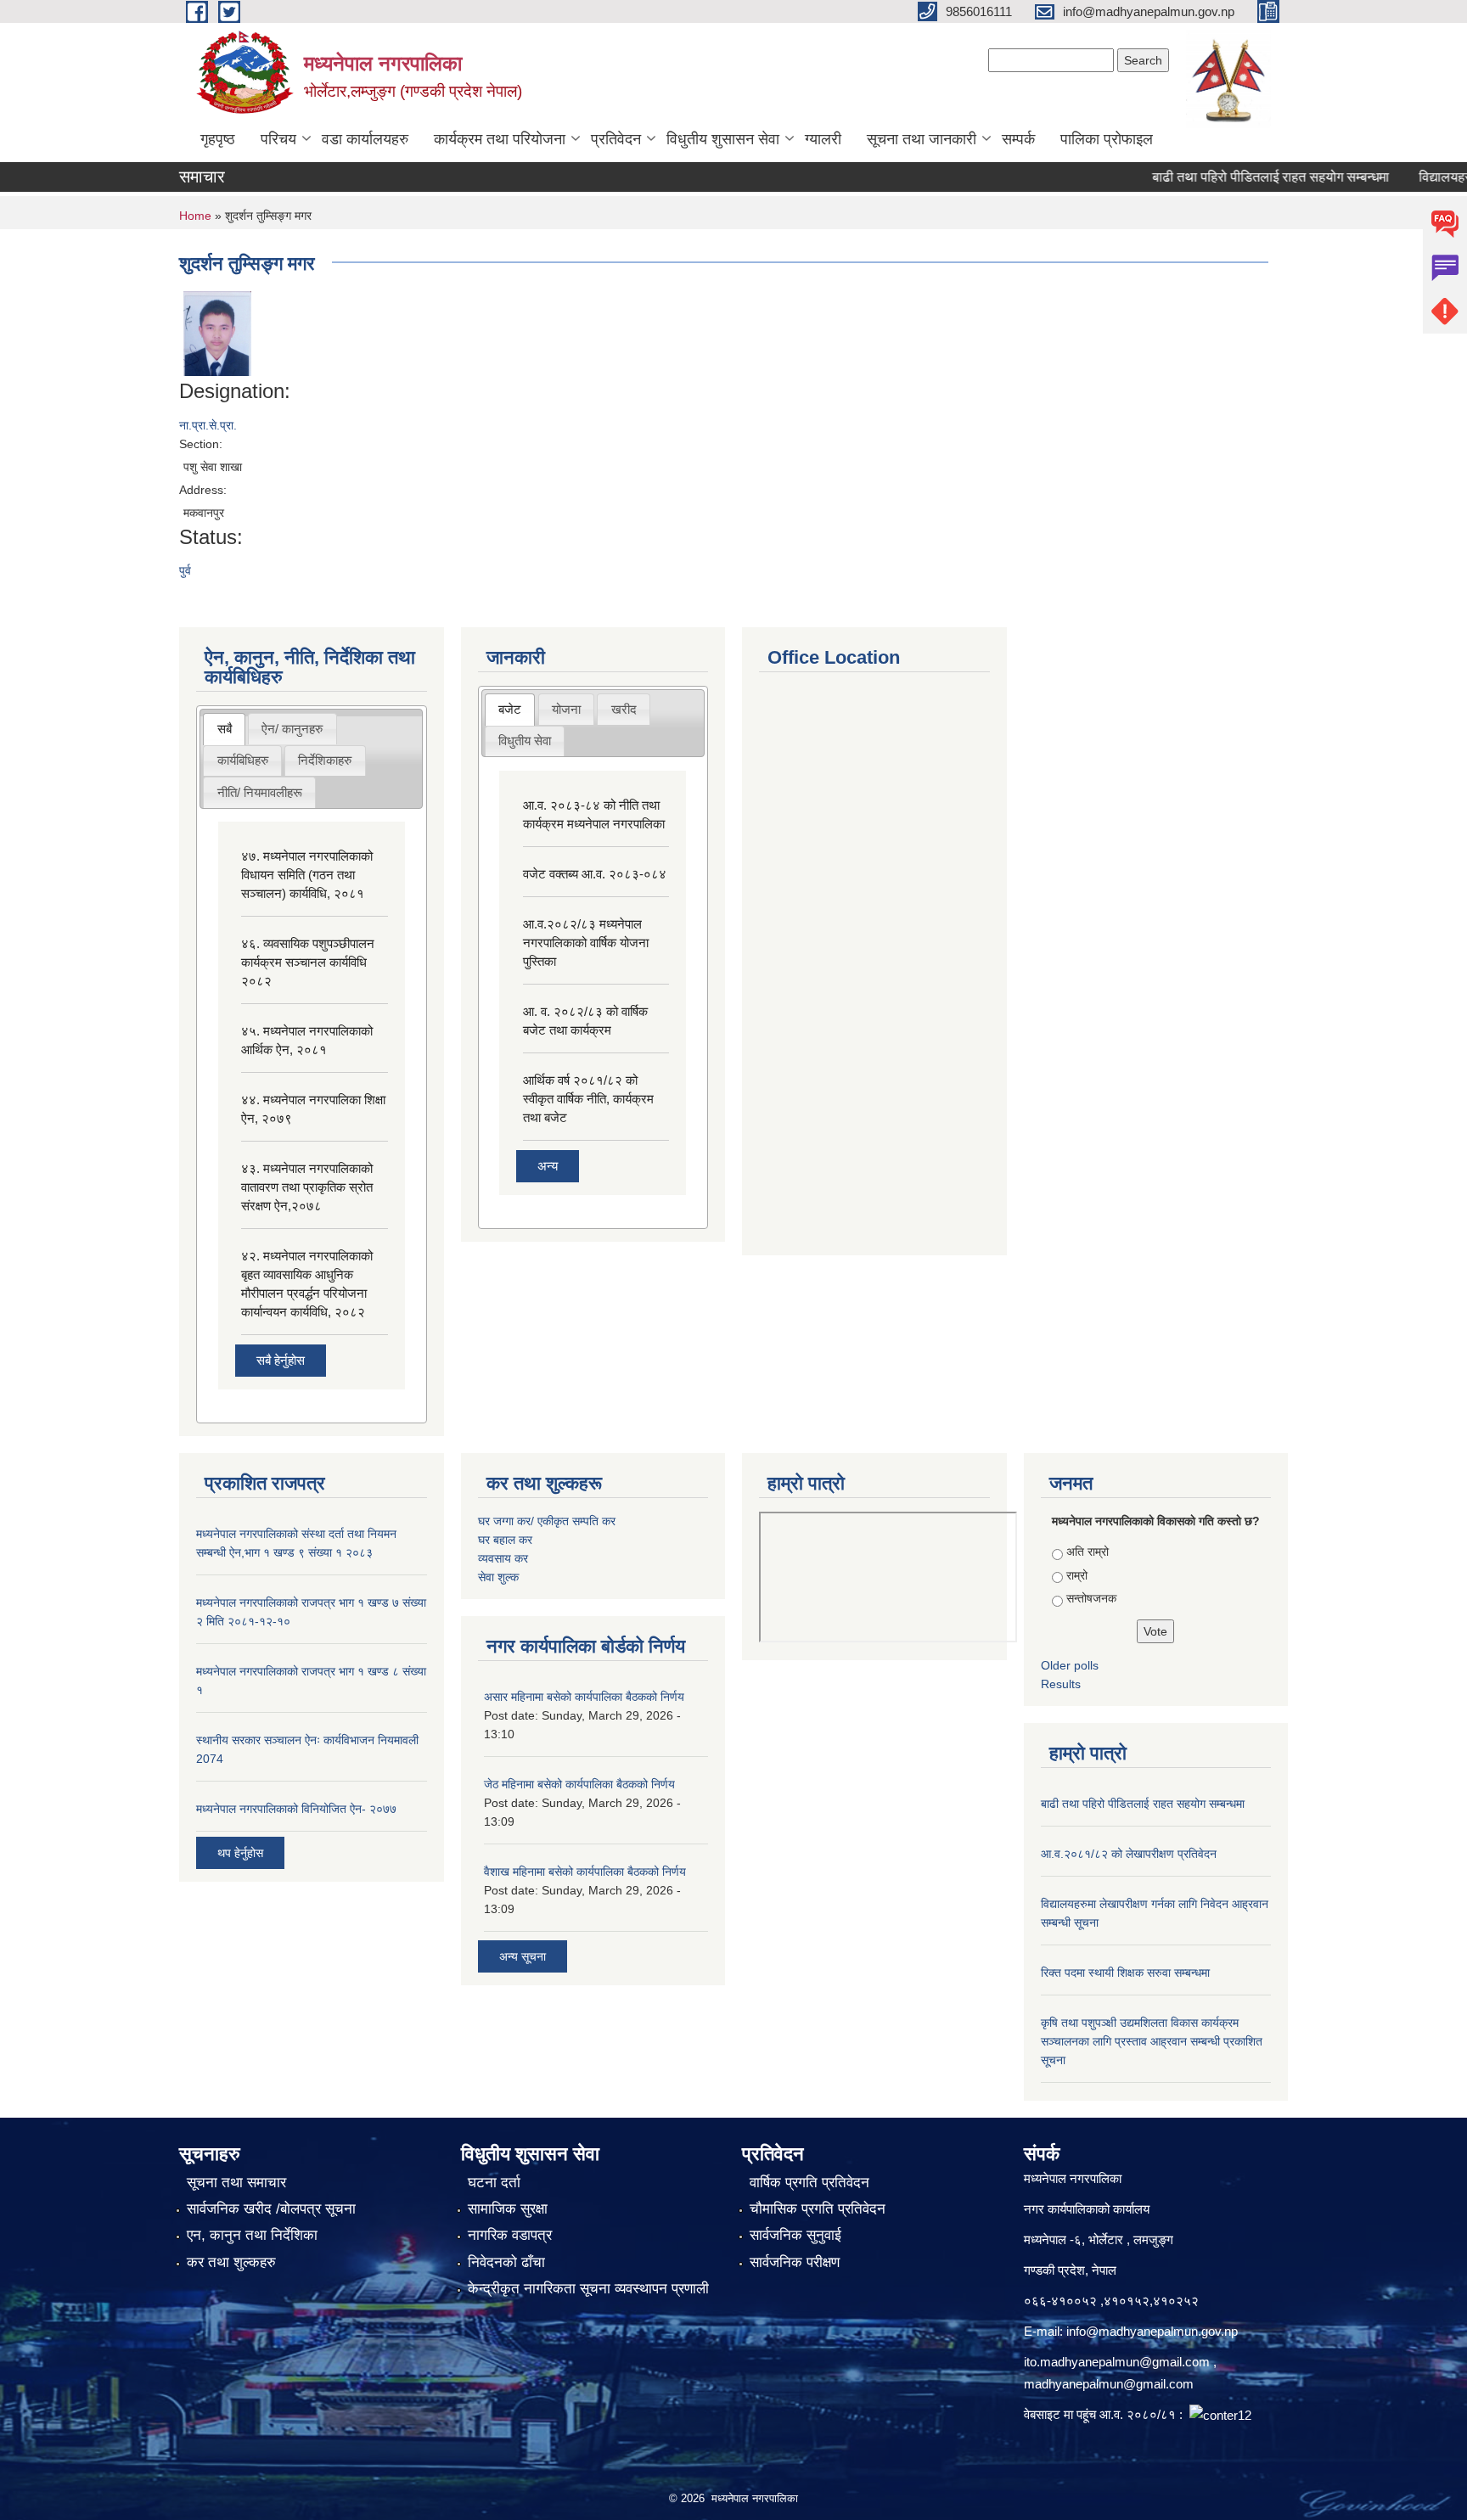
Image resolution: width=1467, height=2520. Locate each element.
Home (195, 216)
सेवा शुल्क (498, 1577)
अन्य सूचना (523, 1956)
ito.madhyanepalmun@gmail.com (1117, 2362)
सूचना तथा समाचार (236, 2183)
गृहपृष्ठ (218, 139)
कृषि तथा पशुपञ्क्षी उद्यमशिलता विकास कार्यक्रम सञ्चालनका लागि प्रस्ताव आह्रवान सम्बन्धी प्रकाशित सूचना (1152, 2041)
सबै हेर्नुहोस (281, 1360)
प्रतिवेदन (616, 139)
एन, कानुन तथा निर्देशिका (252, 2235)
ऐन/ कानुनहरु (292, 729)
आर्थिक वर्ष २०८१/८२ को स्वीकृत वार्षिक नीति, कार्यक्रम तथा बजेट (588, 1099)
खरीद (624, 709)
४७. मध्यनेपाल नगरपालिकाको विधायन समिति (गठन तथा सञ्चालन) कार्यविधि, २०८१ (307, 875)
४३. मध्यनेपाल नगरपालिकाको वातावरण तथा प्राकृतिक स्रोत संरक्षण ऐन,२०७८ (307, 1187)
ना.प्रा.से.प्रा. (208, 425)
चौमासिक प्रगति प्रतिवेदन (818, 2209)
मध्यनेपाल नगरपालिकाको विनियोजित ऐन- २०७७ (296, 1809)
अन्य (548, 1166)
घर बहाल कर (505, 1540)
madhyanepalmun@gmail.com (1109, 2384)
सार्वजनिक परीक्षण (795, 2262)
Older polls (1070, 1665)
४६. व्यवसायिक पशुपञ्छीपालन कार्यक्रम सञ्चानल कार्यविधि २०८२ (308, 962)
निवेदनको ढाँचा (506, 2262)
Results (1061, 1684)
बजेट (510, 709)
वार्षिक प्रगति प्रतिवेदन (809, 2183)
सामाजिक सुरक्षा (508, 2209)
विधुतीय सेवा (525, 741)
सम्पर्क (1018, 139)
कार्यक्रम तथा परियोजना (500, 139)
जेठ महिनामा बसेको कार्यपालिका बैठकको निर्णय (579, 1784)
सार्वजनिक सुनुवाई (795, 2235)
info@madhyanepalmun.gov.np (1152, 2331)
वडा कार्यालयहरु (365, 139)
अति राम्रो (1088, 1552)
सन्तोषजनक (1091, 1598)
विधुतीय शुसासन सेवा (723, 139)
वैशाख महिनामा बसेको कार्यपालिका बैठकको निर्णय (585, 1872)
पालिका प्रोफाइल (1107, 139)
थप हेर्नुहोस (240, 1853)
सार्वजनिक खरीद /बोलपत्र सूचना (271, 2209)
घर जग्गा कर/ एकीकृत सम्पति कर (547, 1521)
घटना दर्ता (494, 2183)
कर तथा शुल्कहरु (231, 2262)
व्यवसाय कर (503, 1558)
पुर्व (185, 570)
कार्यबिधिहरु (243, 760)
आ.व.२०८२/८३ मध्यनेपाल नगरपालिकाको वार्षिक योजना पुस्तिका (586, 943)
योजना (566, 709)
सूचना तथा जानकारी (922, 139)
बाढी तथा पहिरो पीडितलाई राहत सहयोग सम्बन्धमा (1238, 177)
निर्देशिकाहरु (325, 760)
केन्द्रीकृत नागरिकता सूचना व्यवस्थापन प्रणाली (588, 2289)
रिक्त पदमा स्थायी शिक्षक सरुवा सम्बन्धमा (1125, 1973)
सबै (225, 729)
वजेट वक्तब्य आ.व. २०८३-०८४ (595, 874)
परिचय (278, 139)
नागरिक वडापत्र (510, 2235)
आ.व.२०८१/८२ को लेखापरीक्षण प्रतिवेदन (1129, 1854)
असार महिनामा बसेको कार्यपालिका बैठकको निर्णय (584, 1697)
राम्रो (1077, 1575)
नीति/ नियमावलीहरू (260, 792)
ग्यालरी (823, 139)
